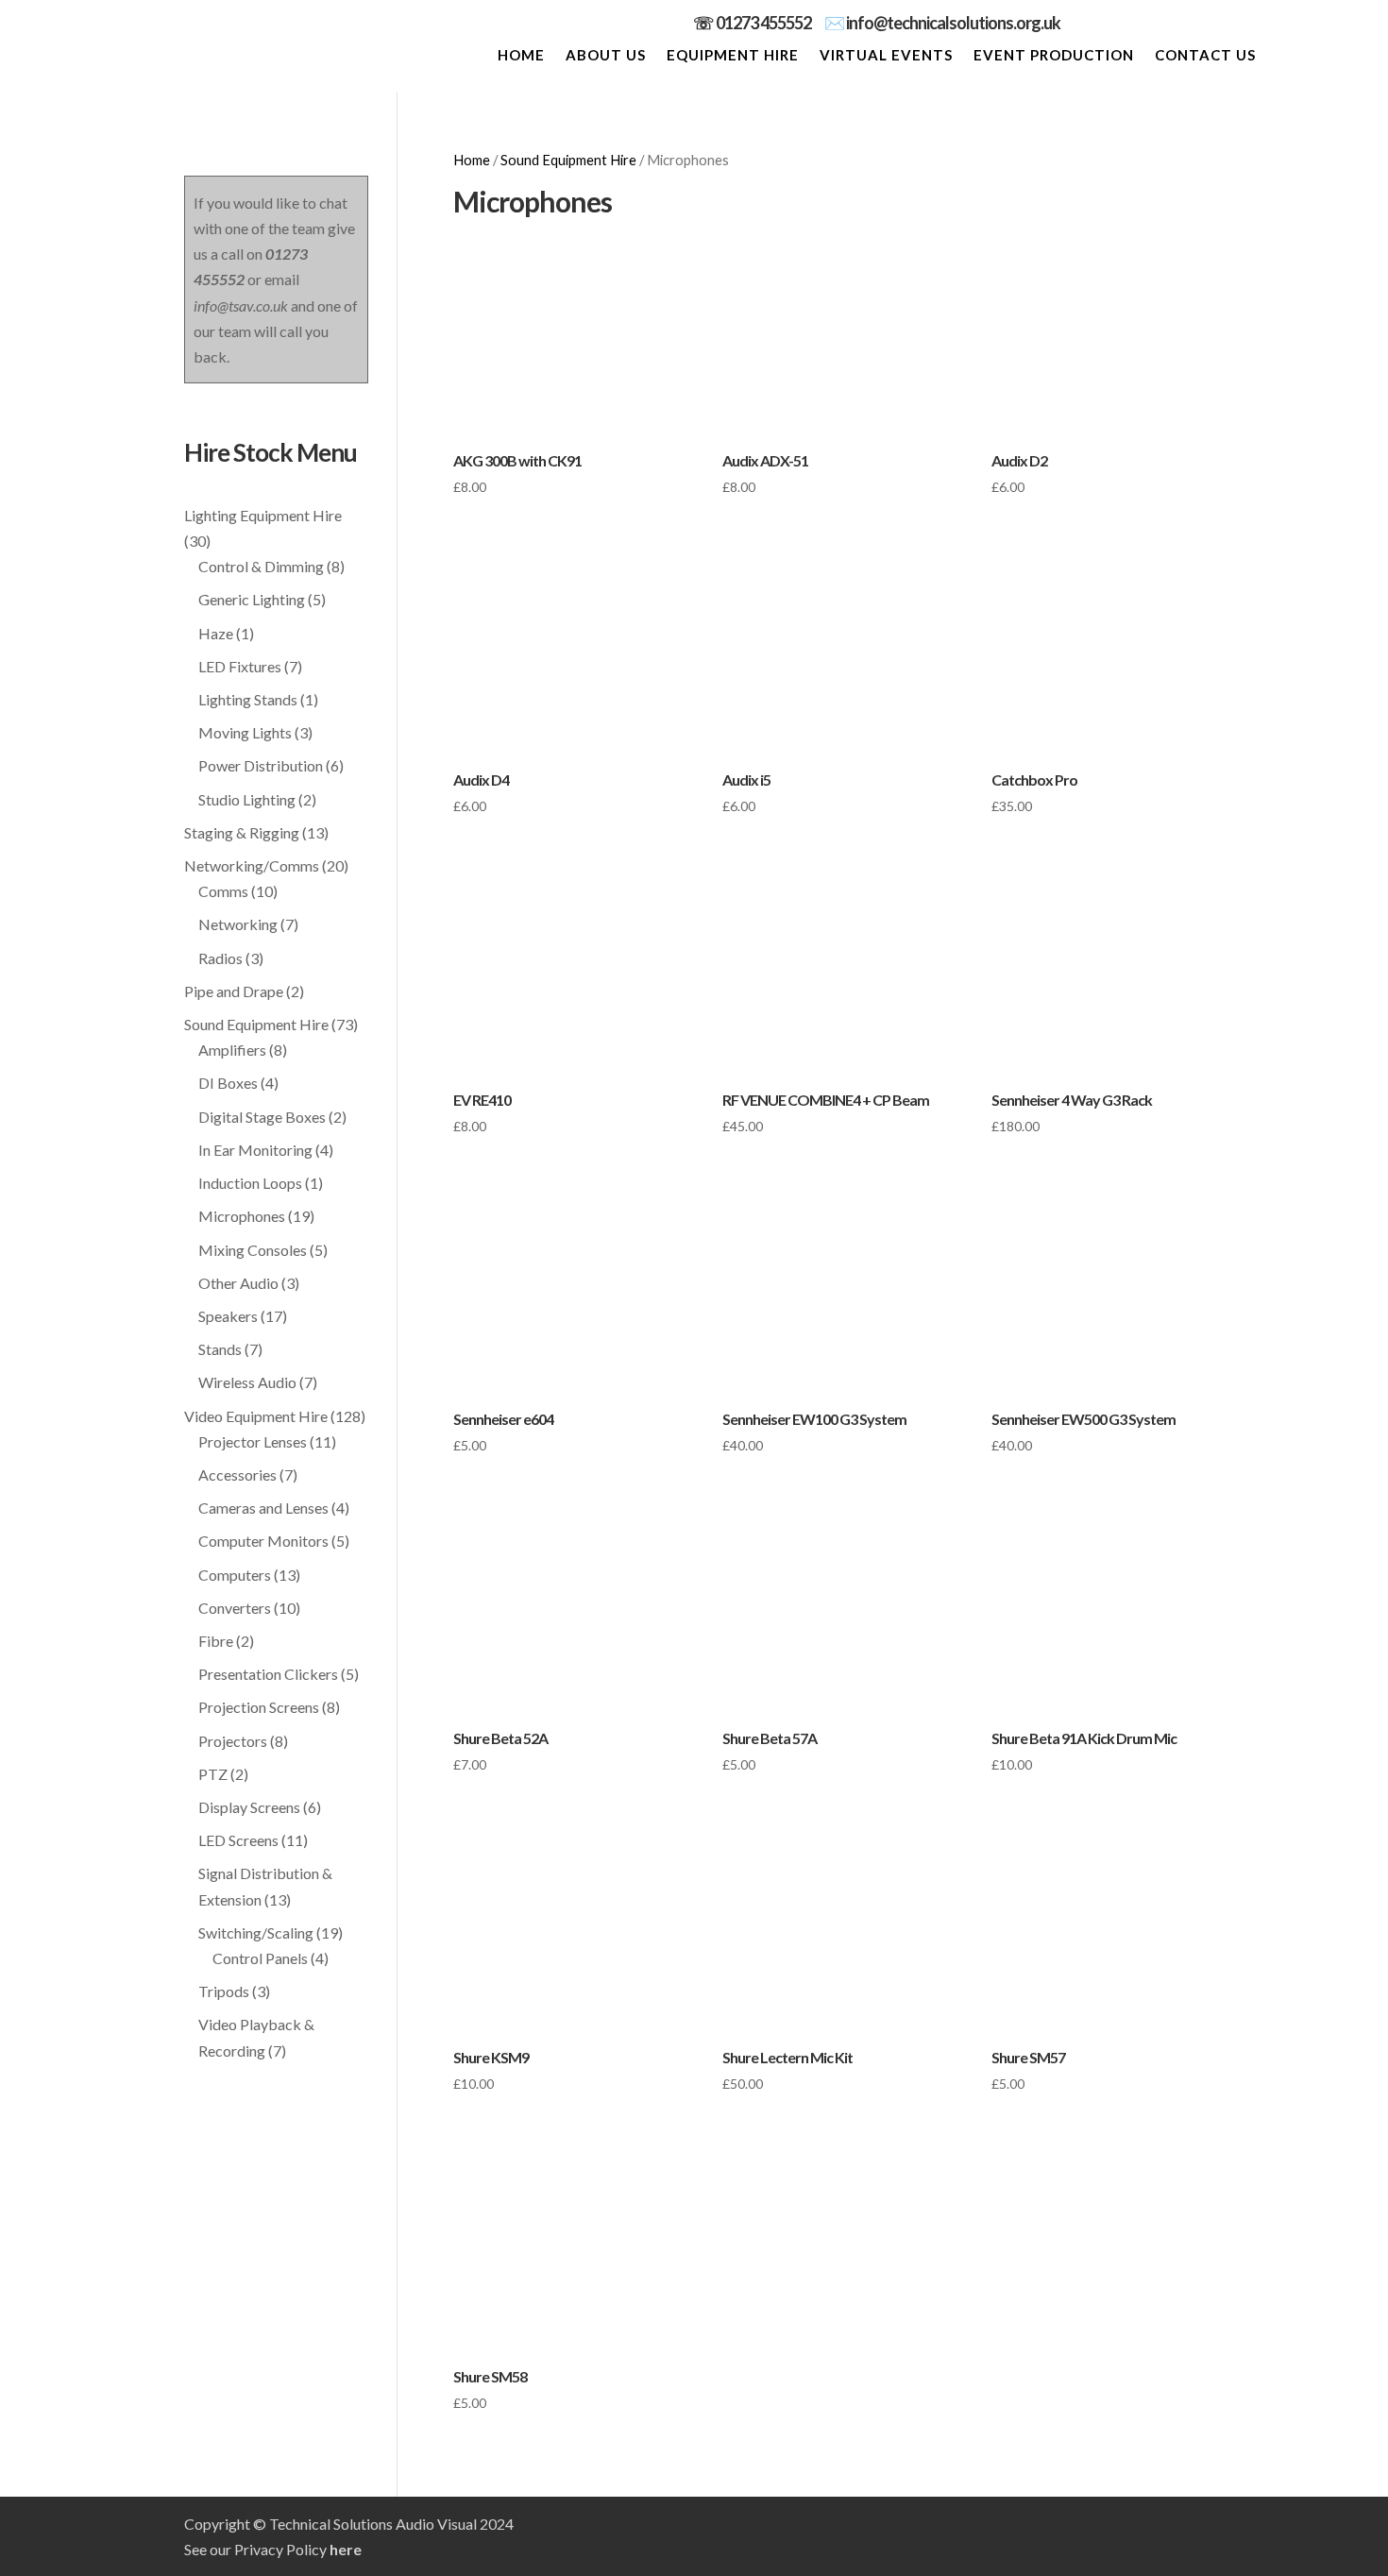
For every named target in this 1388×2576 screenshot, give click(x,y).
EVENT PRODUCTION (1054, 56)
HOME (521, 56)
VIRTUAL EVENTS (886, 56)
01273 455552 (770, 23)
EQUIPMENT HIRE (733, 56)
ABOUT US (606, 56)
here (346, 2549)
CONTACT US (1205, 56)
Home (472, 160)
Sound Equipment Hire (568, 160)
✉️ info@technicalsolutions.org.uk (942, 23)
